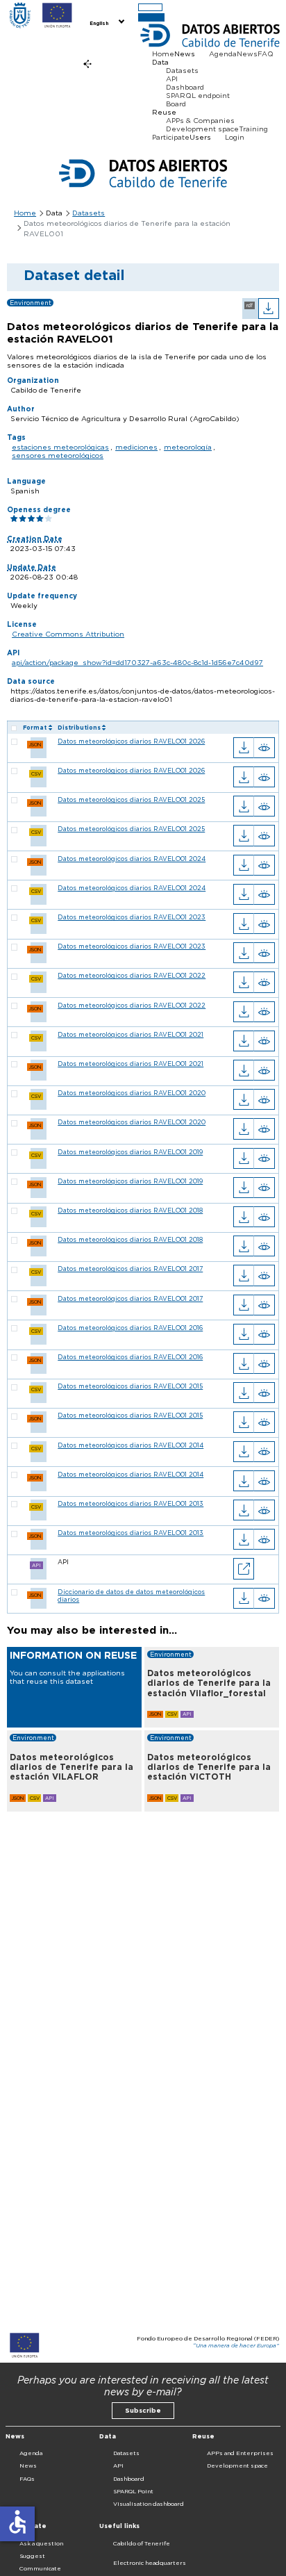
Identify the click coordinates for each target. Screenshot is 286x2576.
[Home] (20, 15)
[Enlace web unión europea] (57, 15)
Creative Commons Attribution (68, 634)
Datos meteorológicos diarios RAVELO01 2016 (130, 1328)
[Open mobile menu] (150, 7)
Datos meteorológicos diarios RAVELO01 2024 (132, 859)
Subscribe (143, 2410)
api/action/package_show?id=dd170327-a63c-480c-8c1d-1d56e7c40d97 (137, 662)
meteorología (188, 447)
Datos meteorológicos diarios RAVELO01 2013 (131, 1503)
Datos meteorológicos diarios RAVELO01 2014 (131, 1445)
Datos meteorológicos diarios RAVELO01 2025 (131, 799)
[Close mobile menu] (151, 17)
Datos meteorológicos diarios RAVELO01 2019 (130, 1152)
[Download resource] (244, 748)
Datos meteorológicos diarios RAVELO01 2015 (130, 1386)
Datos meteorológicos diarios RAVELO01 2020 (132, 1093)
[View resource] (264, 748)
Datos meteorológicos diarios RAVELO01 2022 (132, 975)
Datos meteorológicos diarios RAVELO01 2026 (131, 741)
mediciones (136, 447)
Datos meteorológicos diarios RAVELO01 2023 (132, 917)
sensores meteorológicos (58, 455)
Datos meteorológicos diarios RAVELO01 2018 (130, 1210)
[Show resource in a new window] (244, 1568)
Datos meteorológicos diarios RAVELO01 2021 (131, 1034)
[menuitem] (106, 22)
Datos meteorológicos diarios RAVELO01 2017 (130, 1269)
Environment (31, 303)
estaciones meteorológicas (60, 447)
